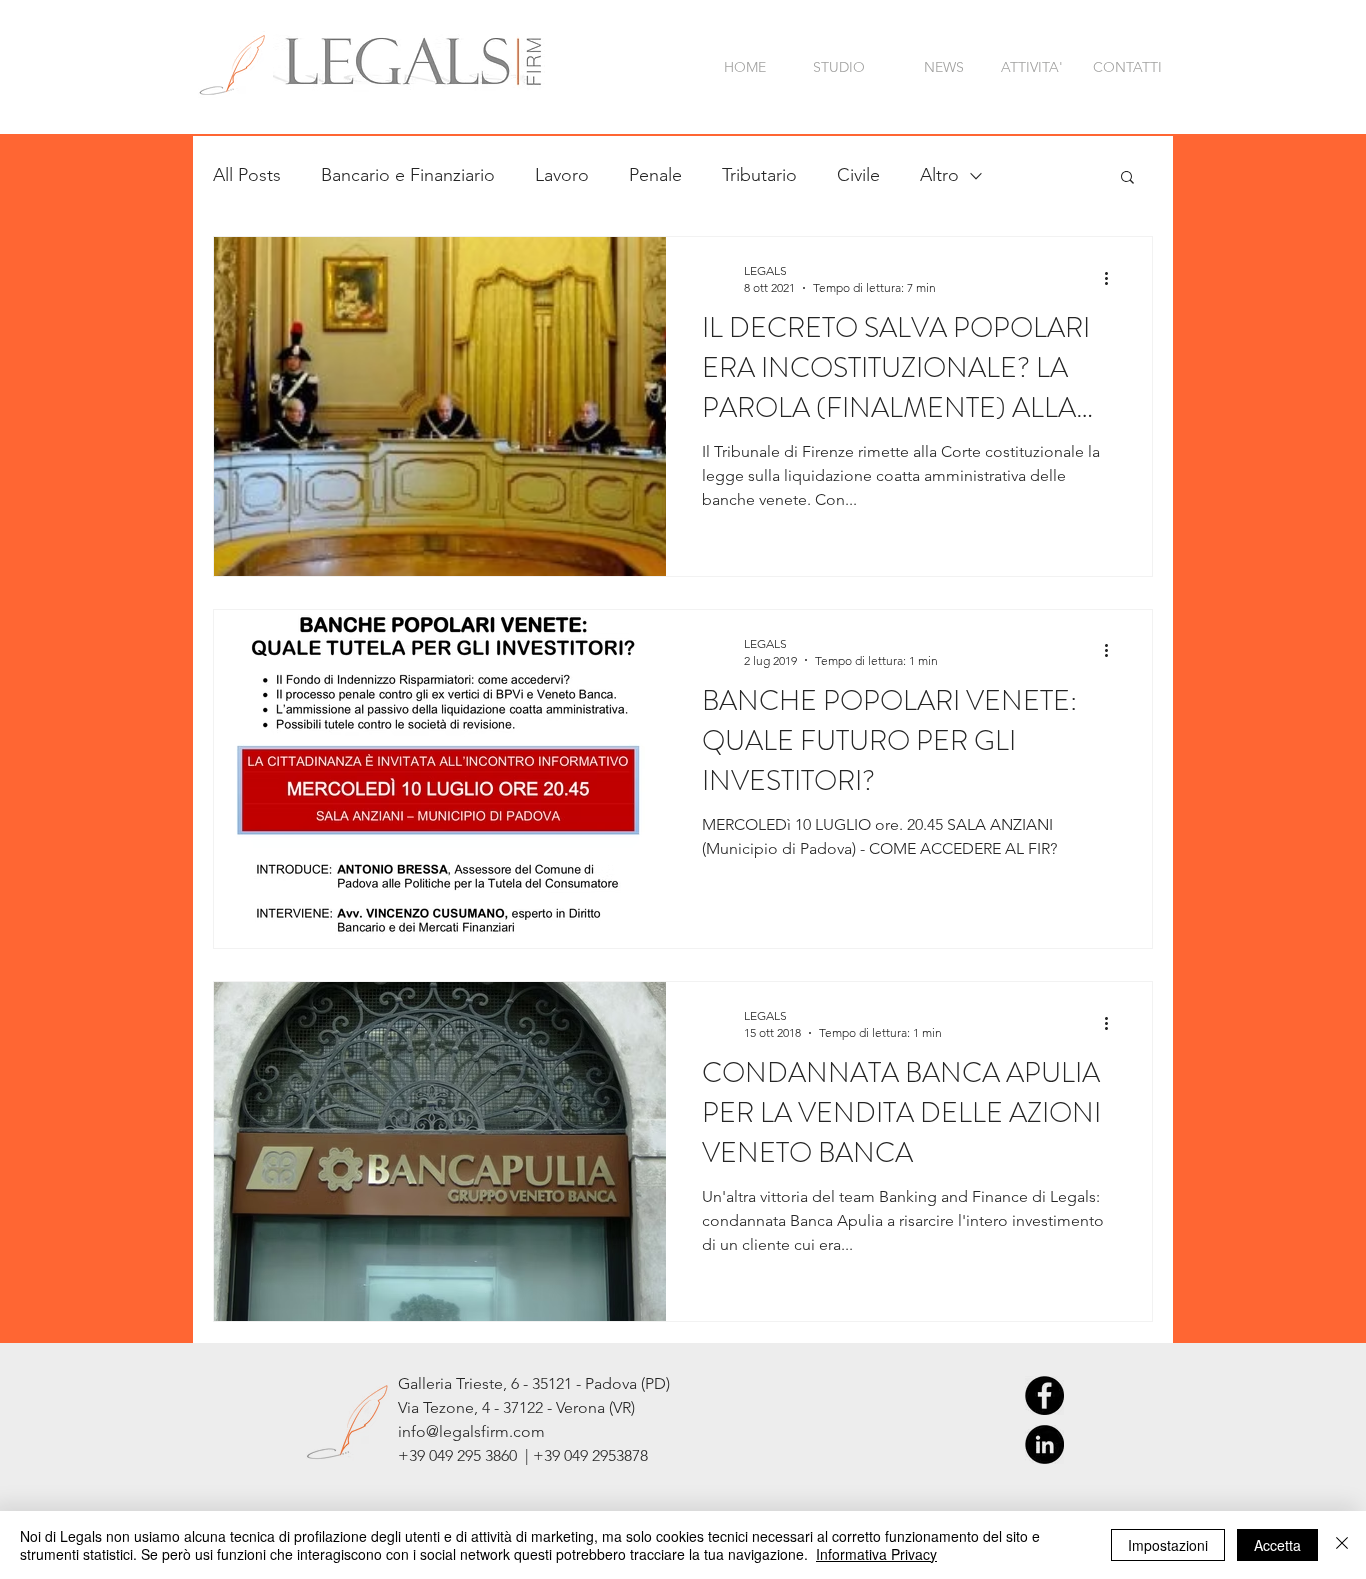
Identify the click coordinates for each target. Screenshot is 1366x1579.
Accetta (1277, 1545)
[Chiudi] (1342, 1545)
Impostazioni (1168, 1545)
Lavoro (562, 175)
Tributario (759, 175)
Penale (655, 175)
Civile (858, 175)
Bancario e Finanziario (408, 175)
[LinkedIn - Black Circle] (1044, 1444)
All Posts (247, 175)
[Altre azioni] (1113, 278)
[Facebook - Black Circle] (1044, 1395)
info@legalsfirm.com (471, 1431)
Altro (939, 175)
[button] (1127, 178)
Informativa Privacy (876, 1554)
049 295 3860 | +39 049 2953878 (538, 1455)
